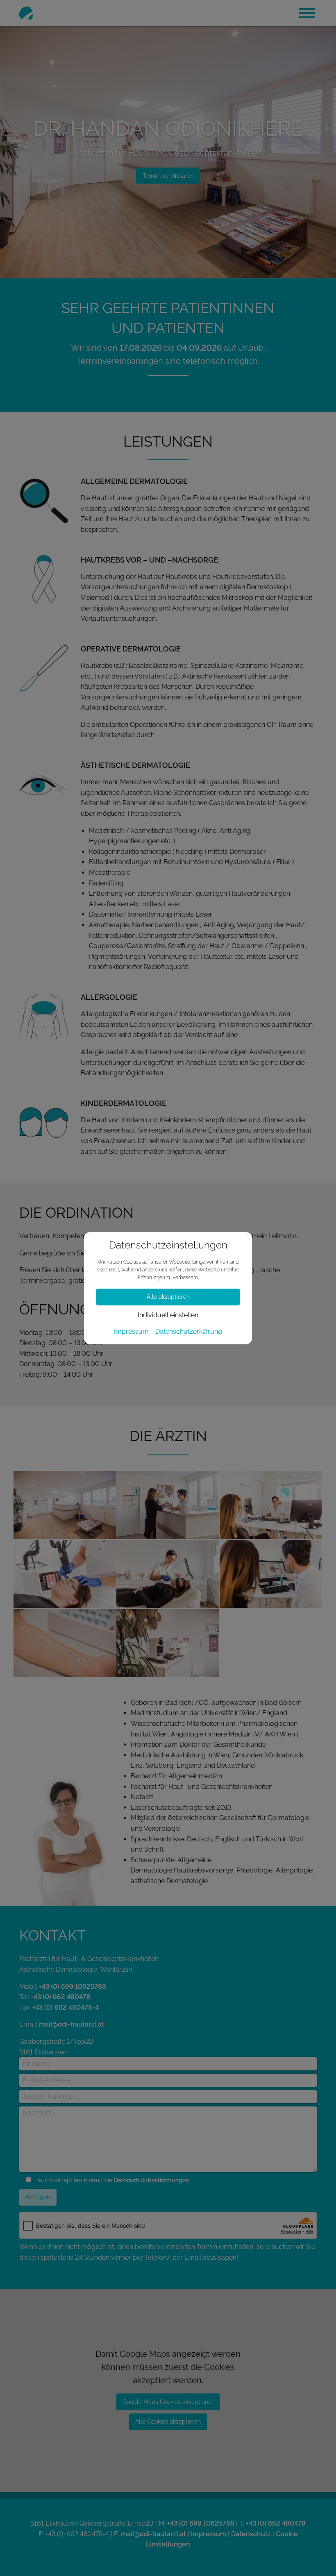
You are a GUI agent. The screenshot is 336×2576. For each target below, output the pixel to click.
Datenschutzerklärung (189, 1332)
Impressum (131, 1332)
